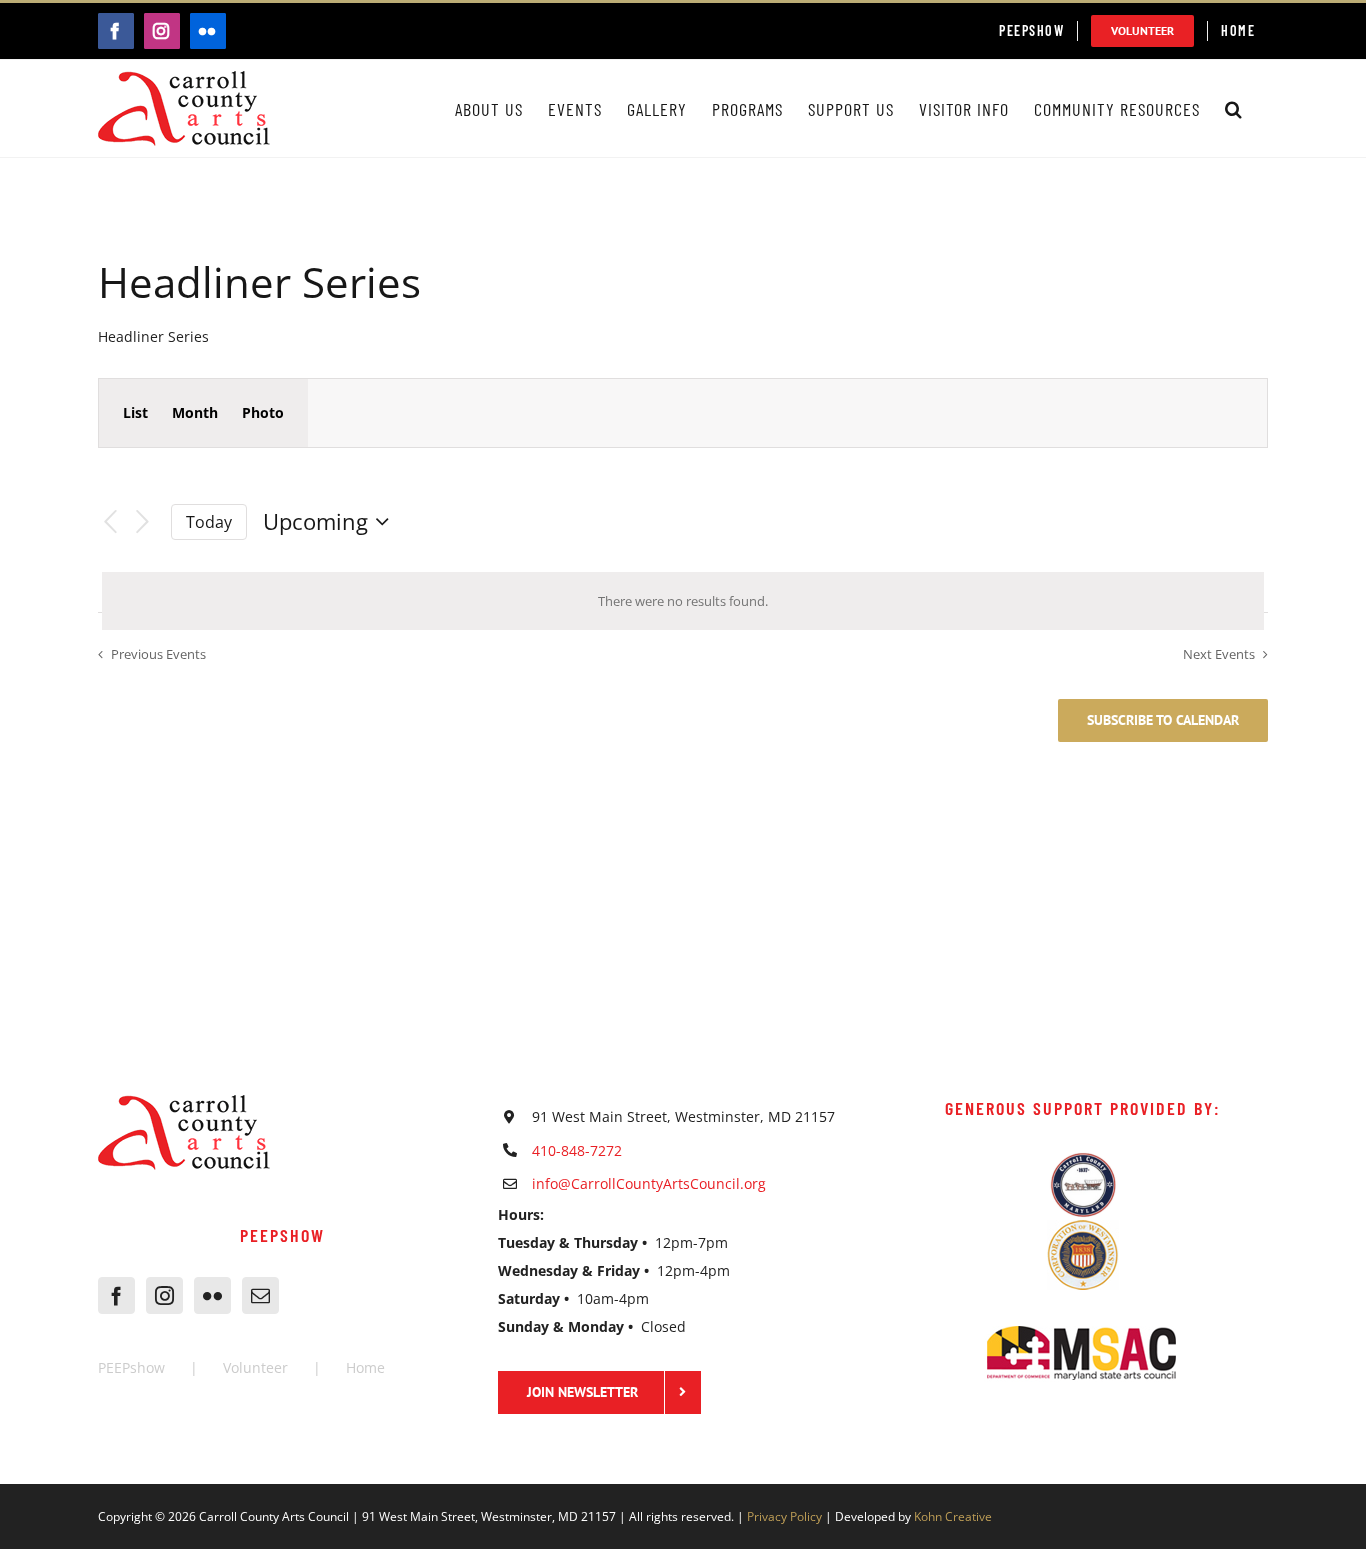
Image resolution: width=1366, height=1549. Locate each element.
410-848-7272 (577, 1150)
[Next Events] (143, 522)
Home (365, 1367)
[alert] (683, 601)
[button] (1234, 108)
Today (209, 522)
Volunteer (255, 1367)
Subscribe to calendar (1163, 720)
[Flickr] (212, 1295)
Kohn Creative (953, 1516)
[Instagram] (164, 1295)
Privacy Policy (784, 1516)
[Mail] (260, 1295)
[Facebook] (116, 1295)
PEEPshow (131, 1367)
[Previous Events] (110, 522)
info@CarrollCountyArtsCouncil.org (649, 1183)
